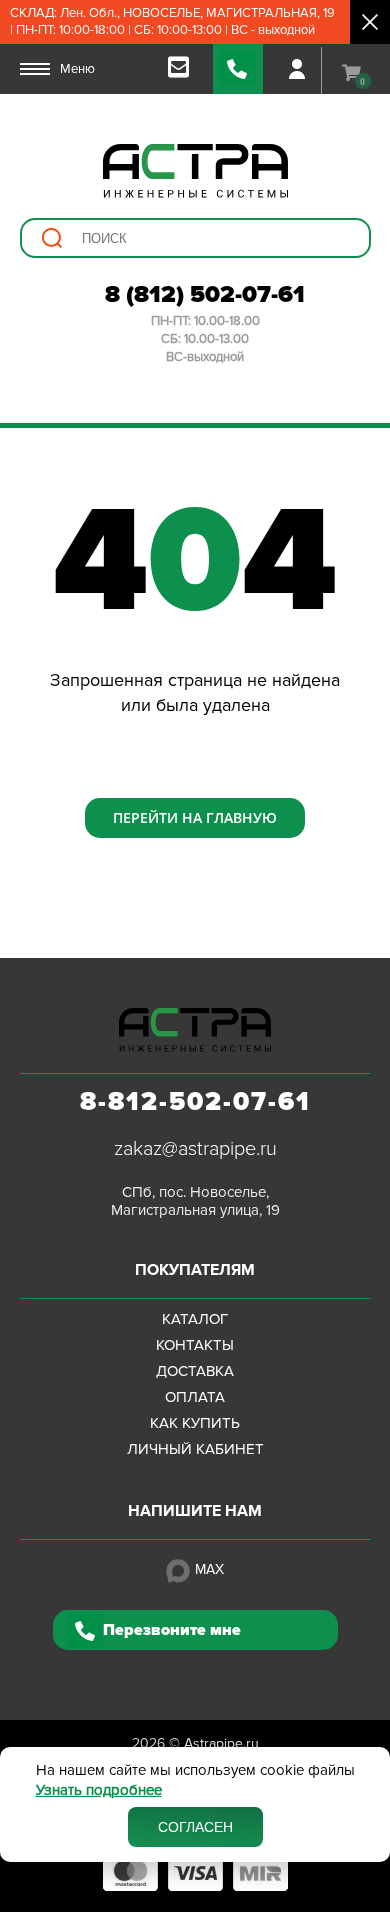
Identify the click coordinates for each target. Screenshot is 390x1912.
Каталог (195, 1319)
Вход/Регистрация (297, 69)
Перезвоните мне (172, 1630)
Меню (77, 69)
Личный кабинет (195, 1449)
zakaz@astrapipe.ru (195, 1149)
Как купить (195, 1423)
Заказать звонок (238, 69)
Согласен (195, 1827)
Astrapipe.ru (221, 1743)
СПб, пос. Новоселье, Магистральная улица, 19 (195, 1201)
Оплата (195, 1397)
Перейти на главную (195, 817)
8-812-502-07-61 (195, 1102)
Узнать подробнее (99, 1790)
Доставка (195, 1371)
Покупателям (195, 1270)
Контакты (195, 1345)
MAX (209, 1569)
